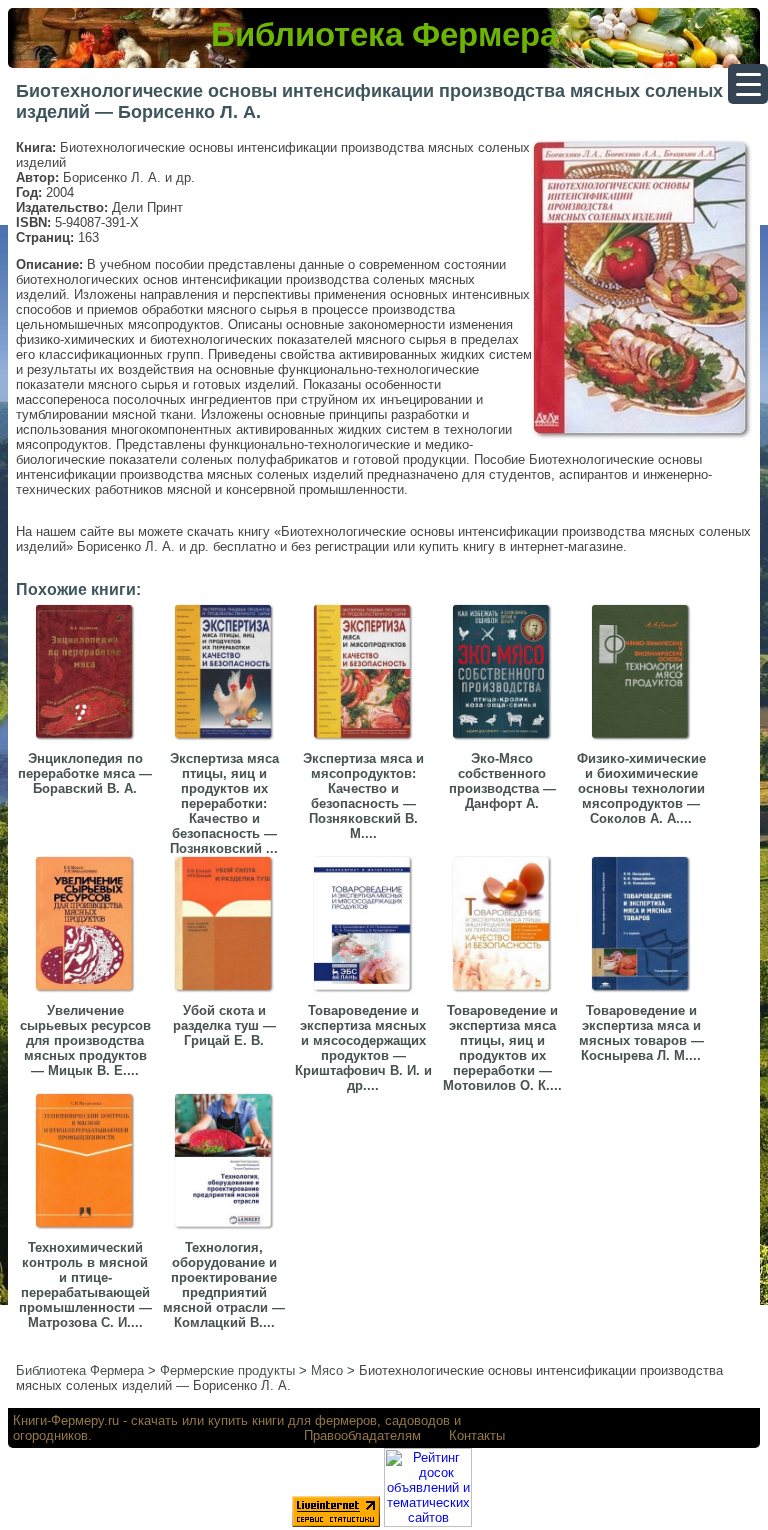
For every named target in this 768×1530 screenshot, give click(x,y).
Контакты (477, 1435)
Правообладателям (362, 1435)
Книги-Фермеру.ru (66, 1420)
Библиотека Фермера (384, 34)
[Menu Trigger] (748, 84)
